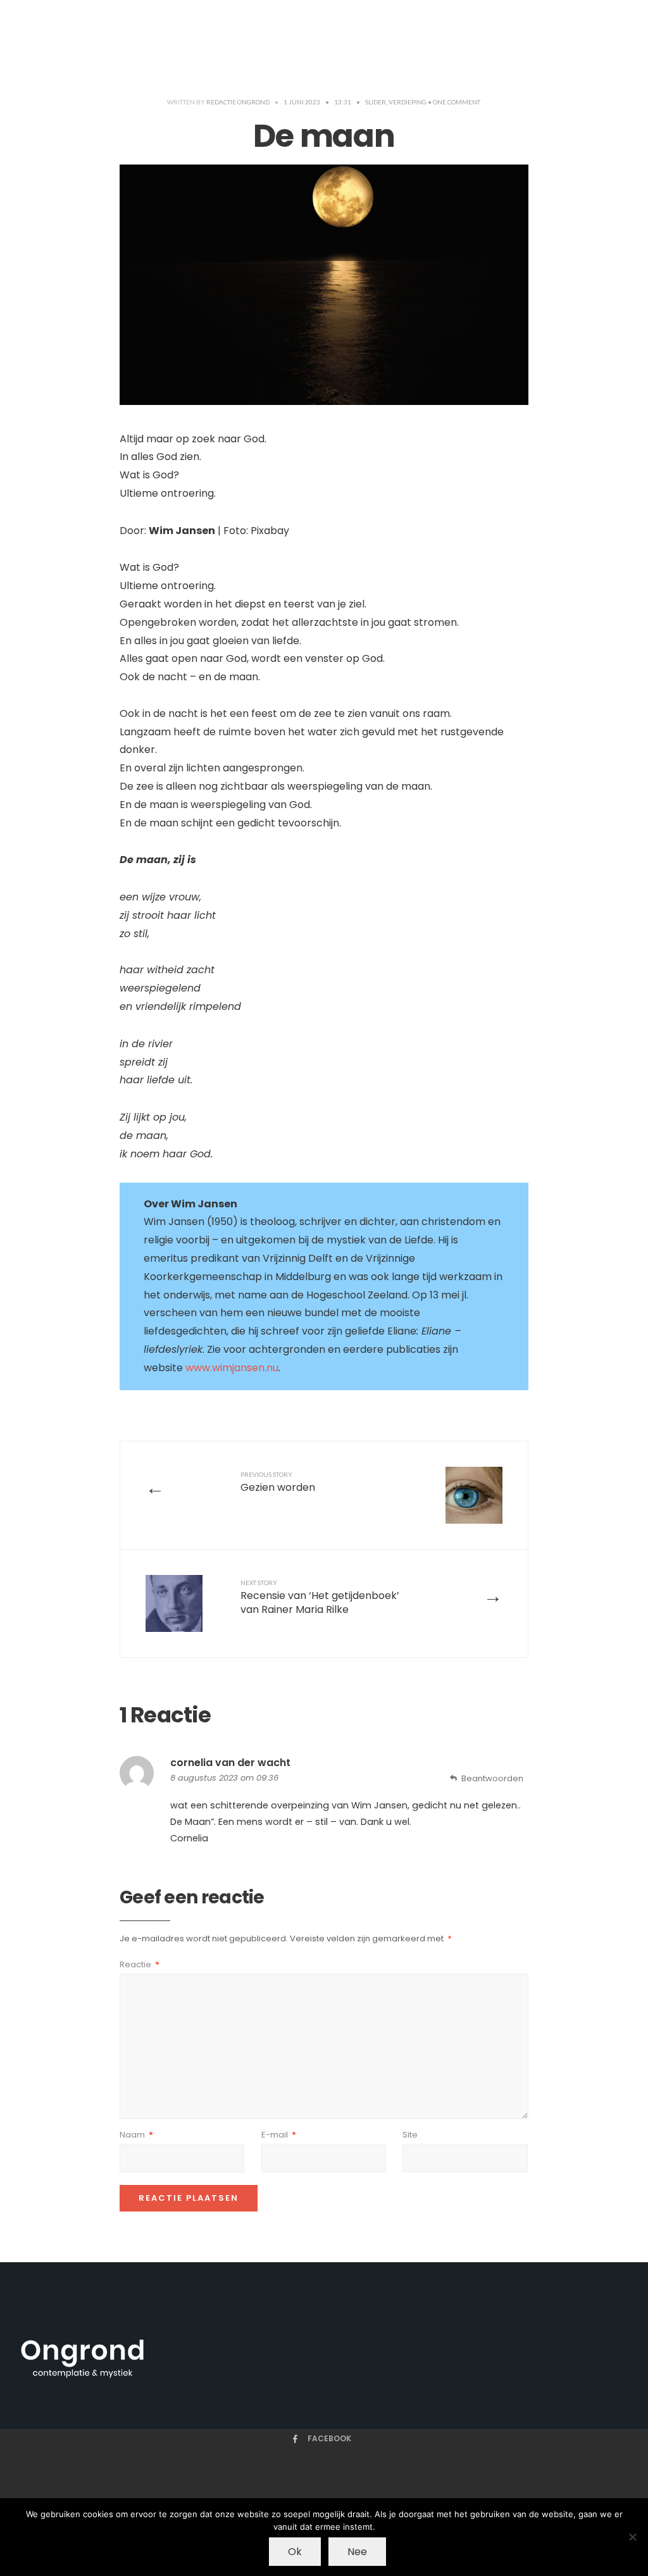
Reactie (140, 1964)
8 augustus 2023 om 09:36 (224, 1778)
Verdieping (408, 102)
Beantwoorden (492, 1778)
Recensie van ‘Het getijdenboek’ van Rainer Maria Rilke (320, 1598)
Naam (136, 2135)
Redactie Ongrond (238, 102)
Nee (357, 2552)
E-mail (279, 2135)
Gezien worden (278, 1483)
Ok (295, 2552)
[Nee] (632, 2537)
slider (376, 102)
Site (410, 2135)
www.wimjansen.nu (232, 1368)
